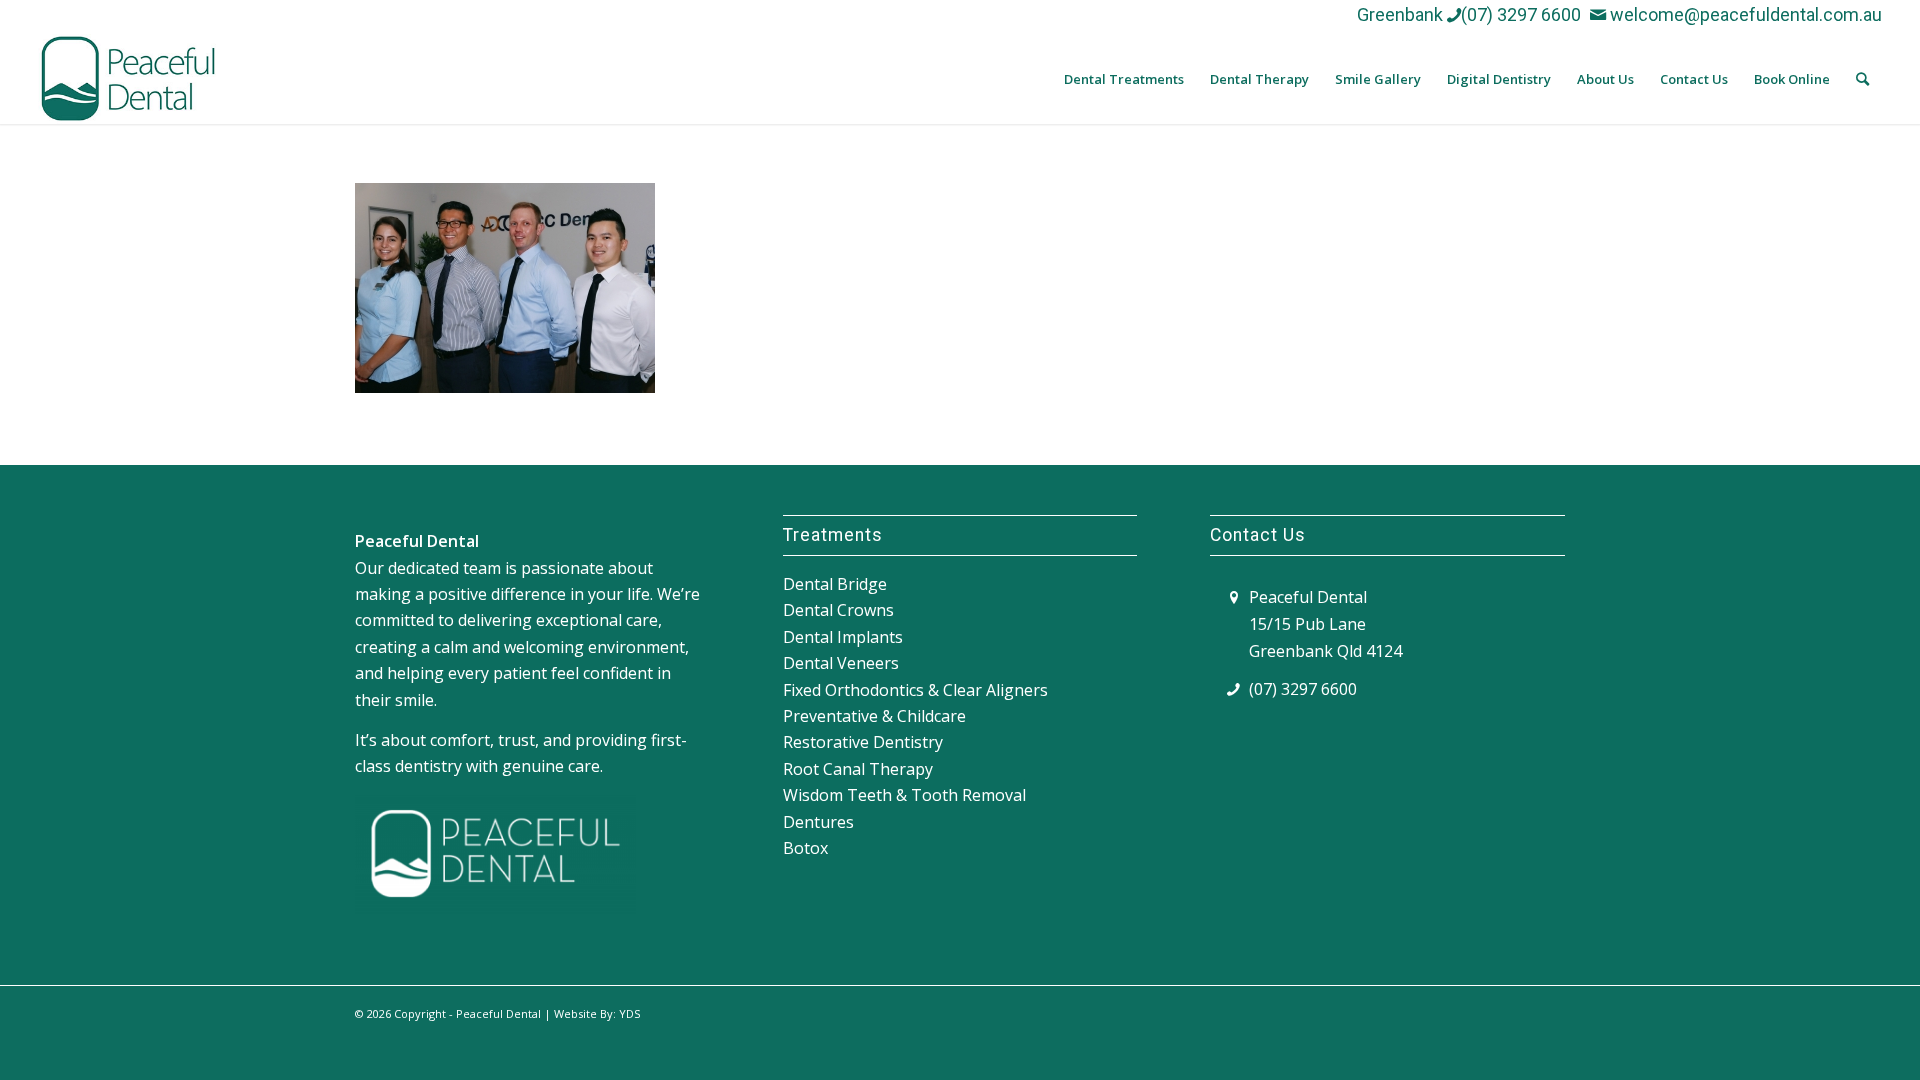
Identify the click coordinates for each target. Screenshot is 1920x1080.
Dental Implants (843, 637)
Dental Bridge (835, 584)
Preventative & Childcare (874, 716)
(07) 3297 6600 (1521, 14)
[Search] (1862, 79)
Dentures (818, 822)
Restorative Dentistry (863, 742)
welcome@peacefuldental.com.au (1744, 14)
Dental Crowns (838, 610)
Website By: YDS (597, 1013)
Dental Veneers (841, 663)
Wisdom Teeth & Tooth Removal (904, 795)
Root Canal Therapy (858, 769)
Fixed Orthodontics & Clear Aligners (915, 690)
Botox (805, 848)
